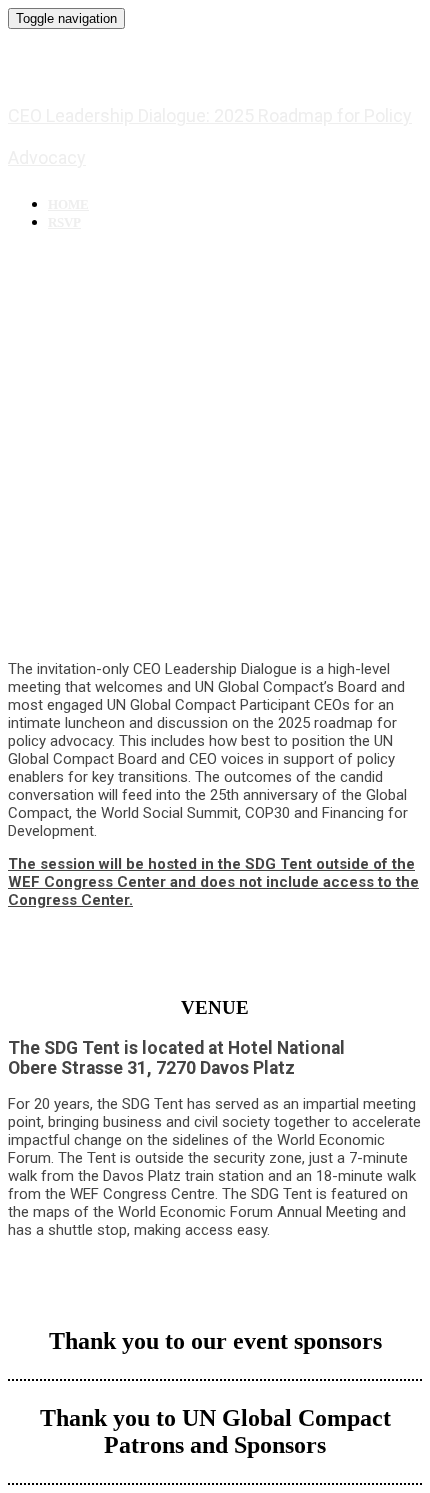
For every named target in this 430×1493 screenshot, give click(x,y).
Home (68, 204)
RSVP (64, 222)
